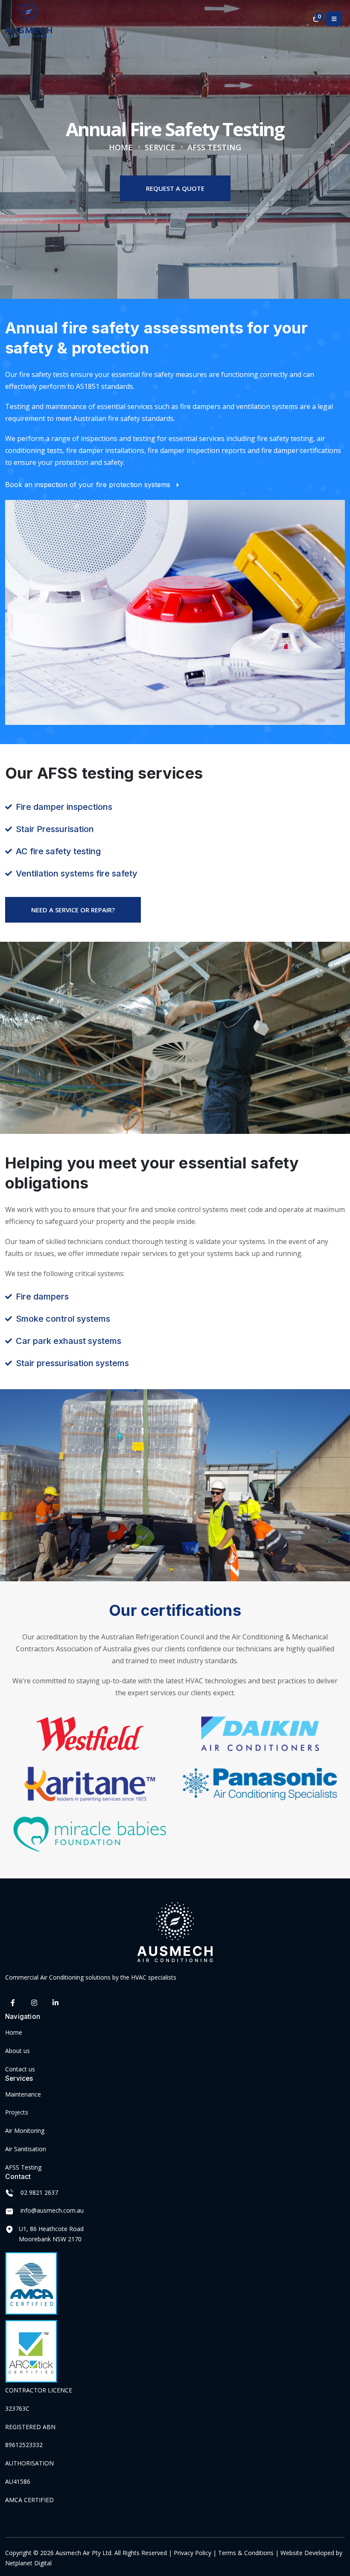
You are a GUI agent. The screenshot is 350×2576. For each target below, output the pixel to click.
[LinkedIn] (55, 2003)
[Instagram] (34, 2003)
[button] (334, 19)
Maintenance (23, 2094)
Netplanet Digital (28, 2563)
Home (14, 2032)
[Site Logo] (29, 19)
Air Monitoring (25, 2131)
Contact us (20, 2069)
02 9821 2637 (39, 2192)
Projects (17, 2112)
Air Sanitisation (26, 2149)
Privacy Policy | (196, 2553)
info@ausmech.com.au (52, 2210)
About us (17, 2051)
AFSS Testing (23, 2167)
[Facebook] (13, 2003)
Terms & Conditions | (248, 2553)
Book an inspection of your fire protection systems (89, 485)
